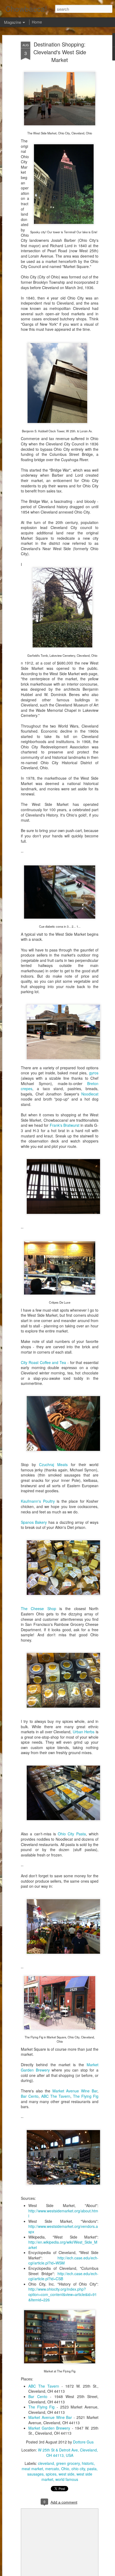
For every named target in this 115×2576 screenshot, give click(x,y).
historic (88, 2463)
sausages (35, 2474)
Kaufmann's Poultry (38, 1501)
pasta (92, 2469)
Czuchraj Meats (53, 1464)
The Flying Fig (86, 2096)
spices (51, 2474)
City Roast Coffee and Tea (43, 1362)
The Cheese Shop (39, 1608)
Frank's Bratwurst (65, 1125)
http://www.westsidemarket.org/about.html (63, 2213)
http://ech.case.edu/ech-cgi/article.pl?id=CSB (63, 2276)
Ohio (65, 2469)
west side (66, 2474)
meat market (32, 2469)
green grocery (68, 2463)
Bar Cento (30, 2096)
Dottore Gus (83, 2442)
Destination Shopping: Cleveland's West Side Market (60, 52)
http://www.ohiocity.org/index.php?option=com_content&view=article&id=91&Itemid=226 (63, 2294)
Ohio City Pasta (72, 1834)
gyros (94, 1073)
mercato (52, 2469)
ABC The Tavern (56, 2096)
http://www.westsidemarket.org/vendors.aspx (63, 2229)
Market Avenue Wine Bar (75, 2091)
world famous (67, 2479)
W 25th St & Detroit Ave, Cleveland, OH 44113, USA (68, 2453)
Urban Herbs (84, 1732)
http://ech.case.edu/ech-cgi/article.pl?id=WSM (63, 2260)
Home (37, 22)
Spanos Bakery (34, 1522)
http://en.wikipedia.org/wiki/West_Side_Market (63, 2245)
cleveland (46, 2463)
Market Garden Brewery (49, 2428)
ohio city (78, 2469)
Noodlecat (90, 1094)
